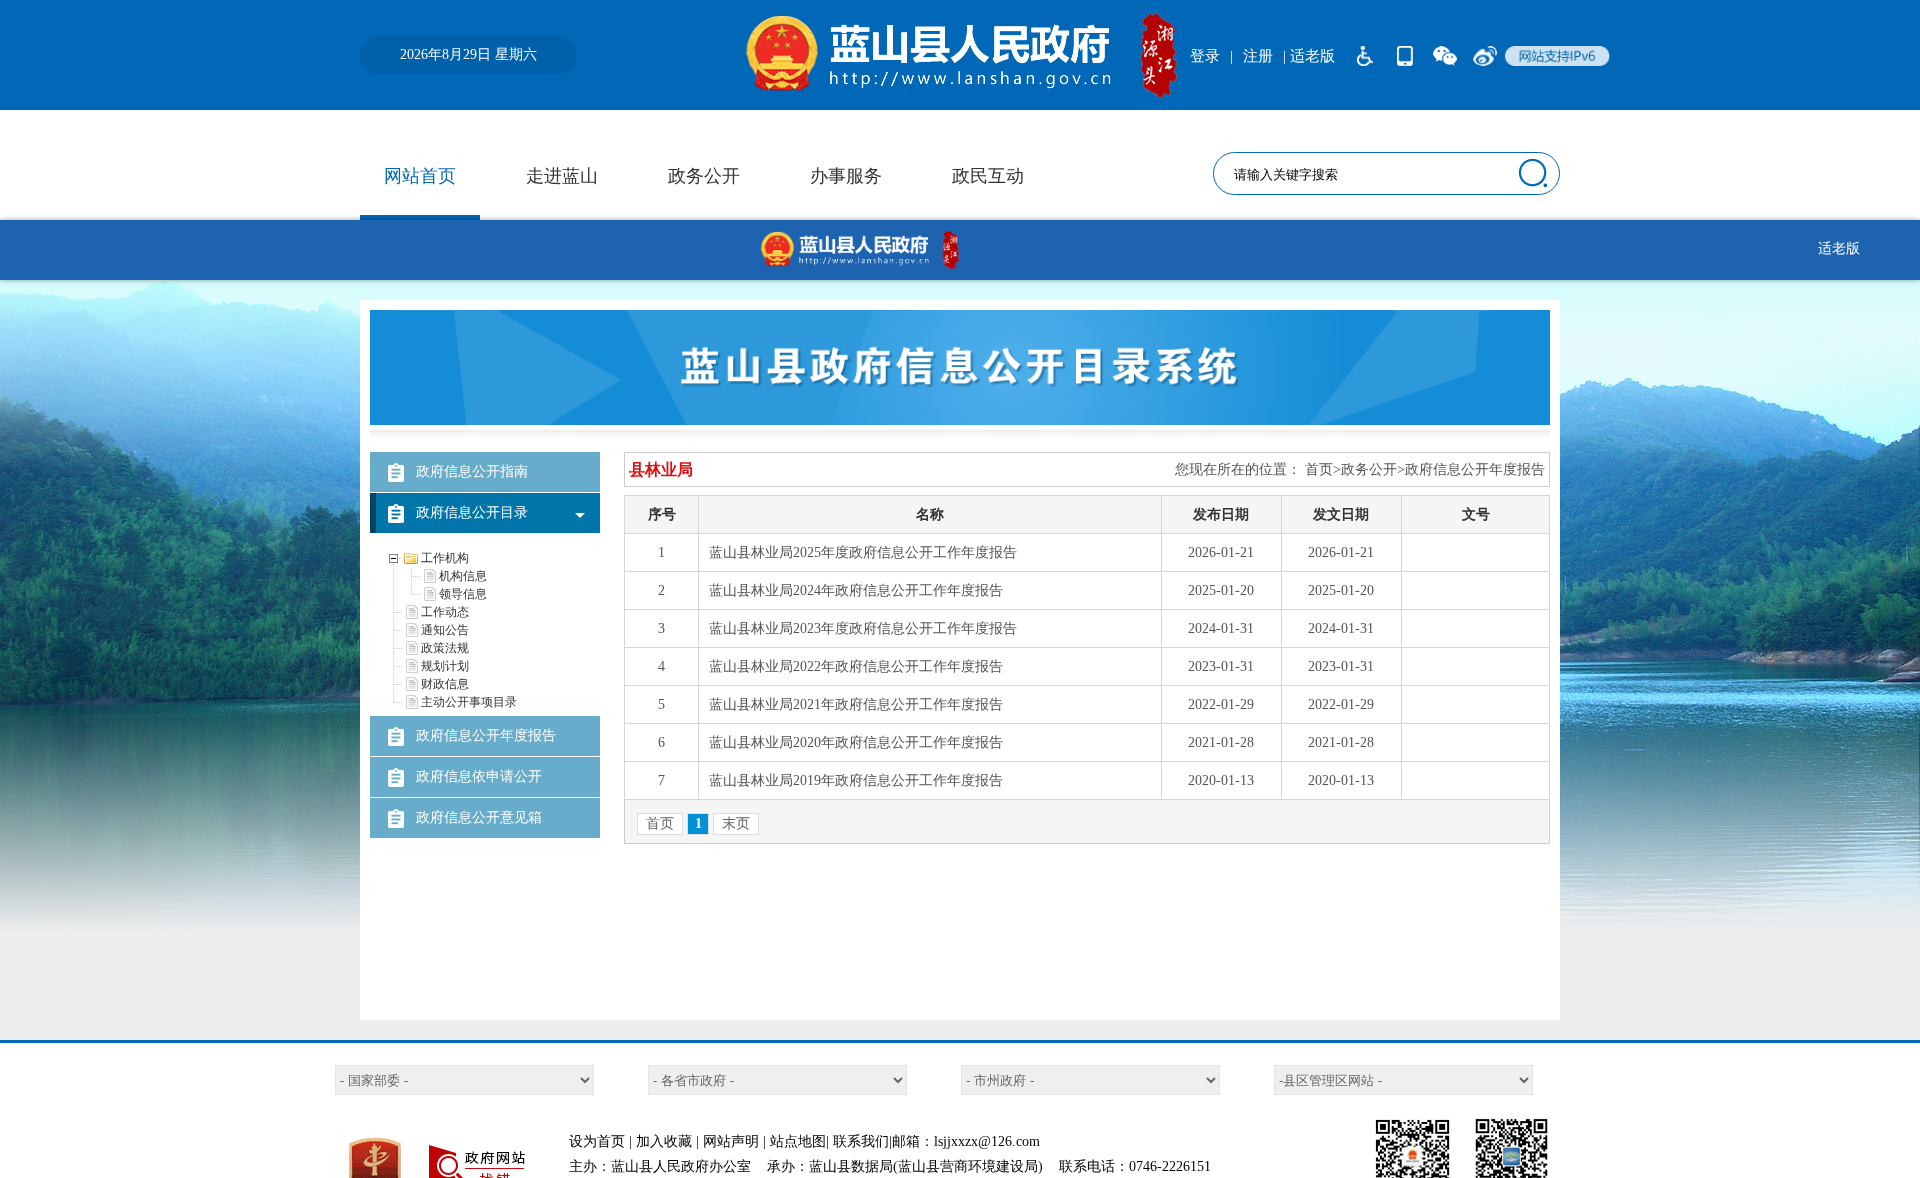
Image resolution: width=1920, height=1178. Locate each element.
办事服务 (846, 176)
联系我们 (861, 1141)
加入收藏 (664, 1141)
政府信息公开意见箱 (479, 817)
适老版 (1839, 248)
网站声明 (731, 1141)
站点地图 (798, 1141)
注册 (1258, 56)
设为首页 (597, 1141)
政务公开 (704, 176)
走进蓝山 (562, 176)
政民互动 (988, 176)
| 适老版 (1309, 56)
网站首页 (420, 176)
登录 (1205, 56)
